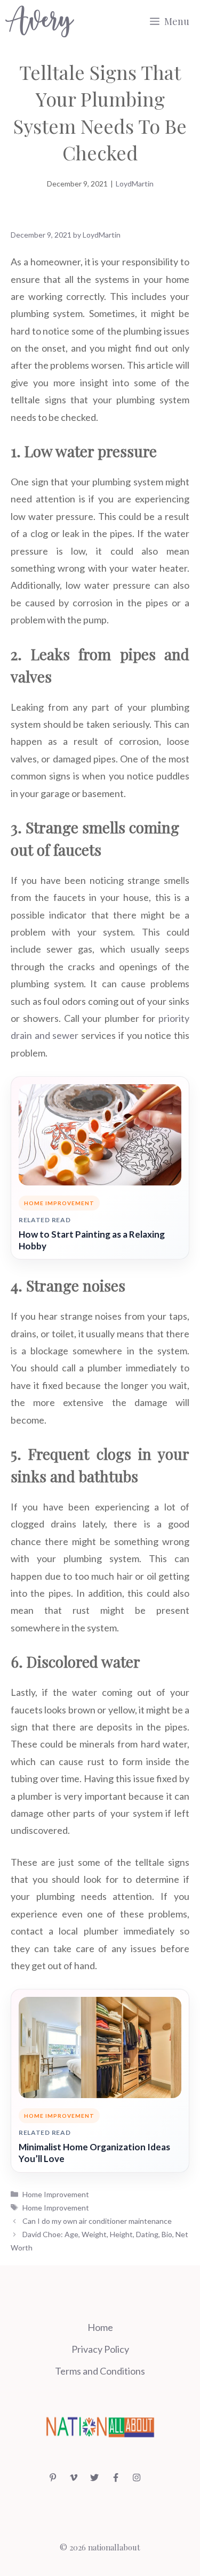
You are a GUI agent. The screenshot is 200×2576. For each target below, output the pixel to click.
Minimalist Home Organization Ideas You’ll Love (94, 2153)
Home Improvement (56, 2194)
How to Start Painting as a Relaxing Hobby (92, 1240)
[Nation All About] (40, 21)
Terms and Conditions (100, 2371)
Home (100, 2327)
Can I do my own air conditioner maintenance (97, 2221)
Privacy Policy (100, 2349)
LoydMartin (135, 184)
